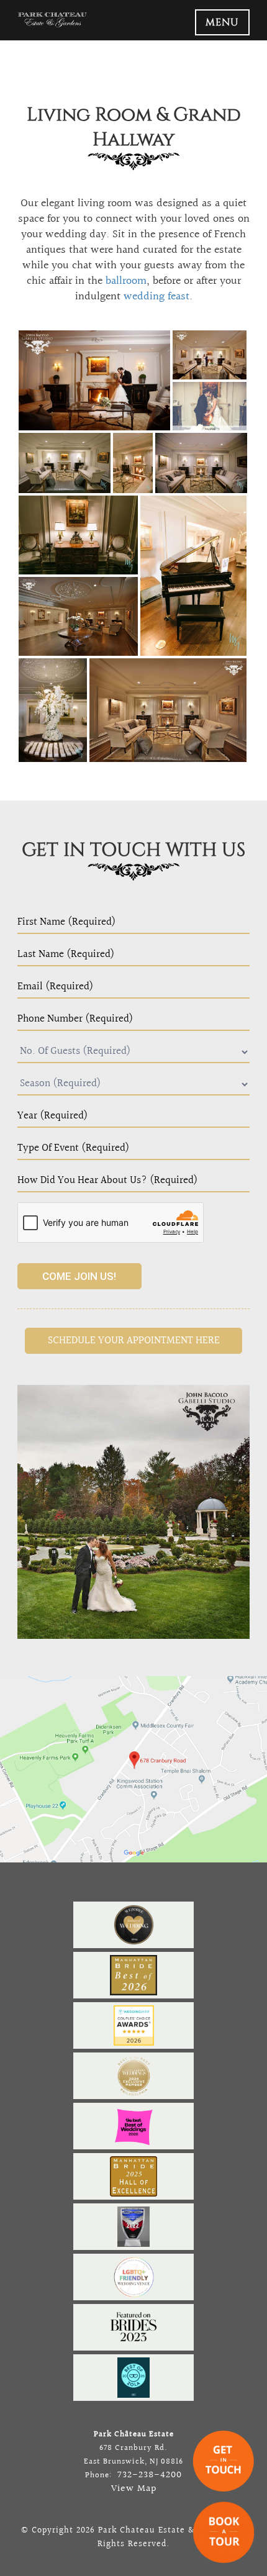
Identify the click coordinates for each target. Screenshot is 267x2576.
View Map (134, 2489)
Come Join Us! (79, 1276)
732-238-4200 (148, 2475)
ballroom (126, 281)
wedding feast (156, 297)
